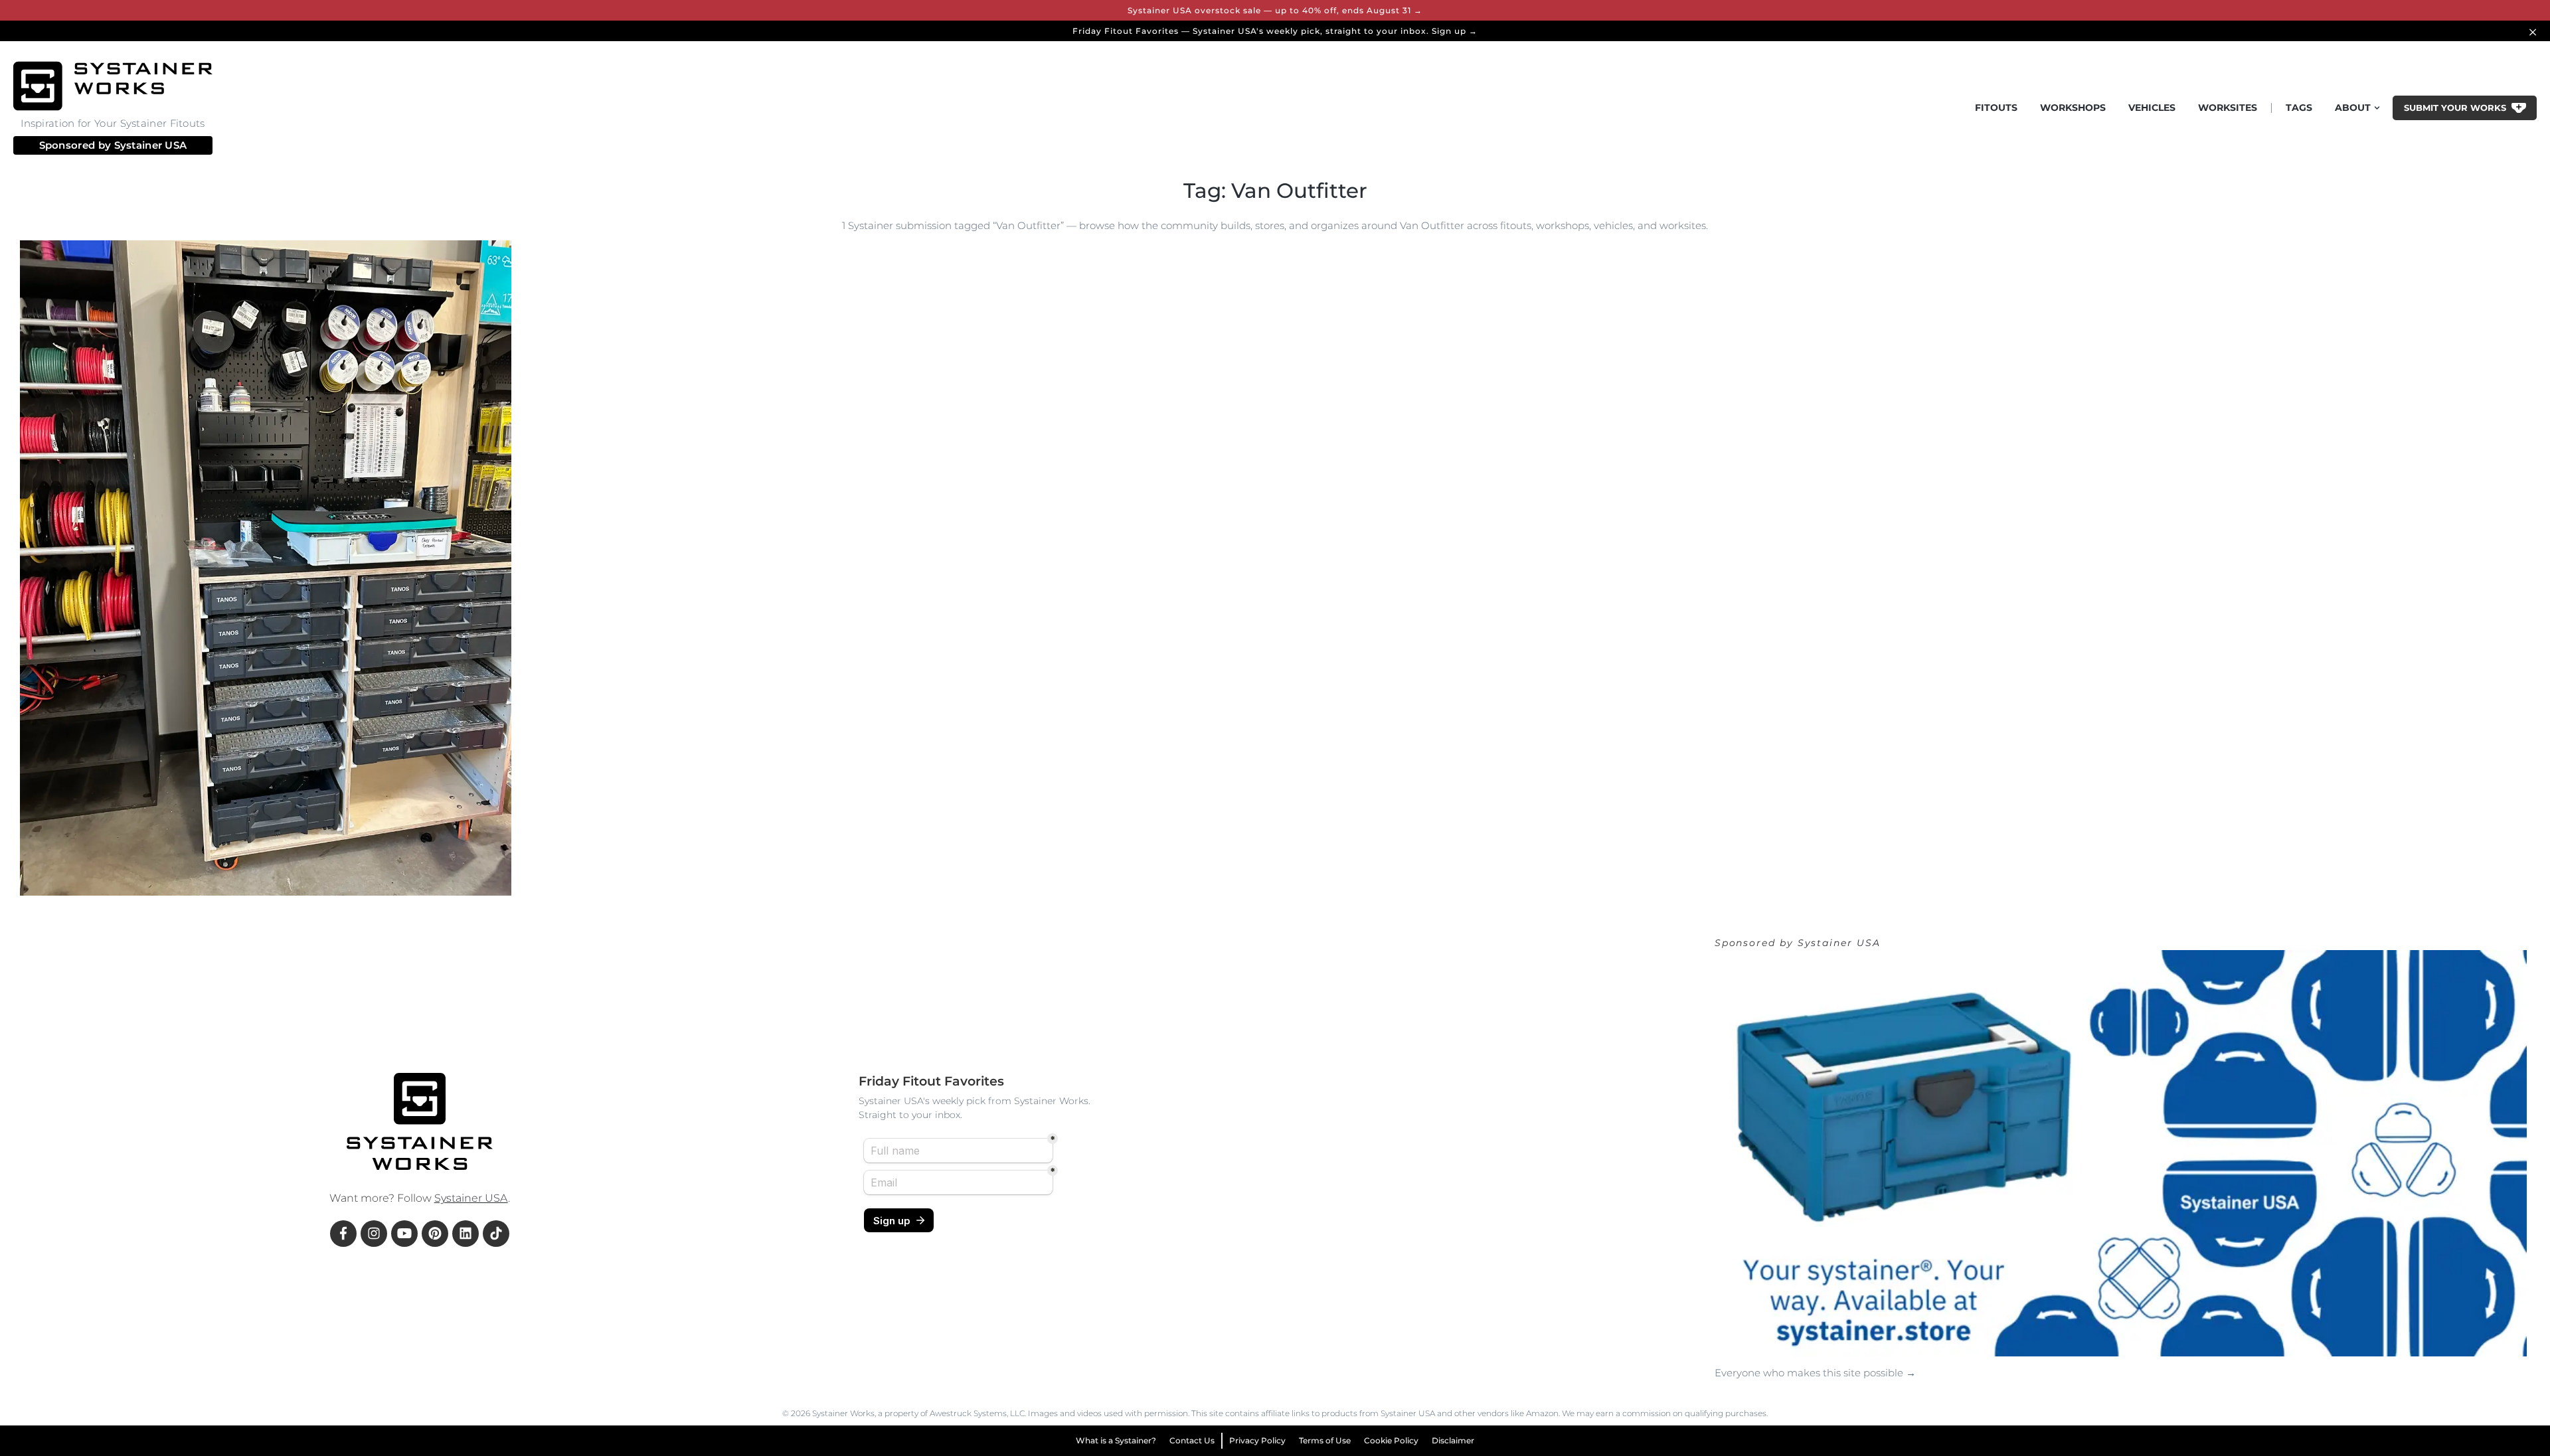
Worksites (2228, 108)
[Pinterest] (435, 1234)
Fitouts (1996, 108)
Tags (2299, 108)
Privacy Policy (1257, 1440)
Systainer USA (151, 145)
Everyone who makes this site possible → (1815, 1373)
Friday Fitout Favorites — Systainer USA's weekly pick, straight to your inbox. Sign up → (1275, 31)
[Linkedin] (466, 1234)
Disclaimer (1453, 1440)
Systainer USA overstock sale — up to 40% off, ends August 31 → (1275, 10)
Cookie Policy (1391, 1440)
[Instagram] (374, 1234)
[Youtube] (404, 1234)
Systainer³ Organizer (80, 875)
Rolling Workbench (288, 875)
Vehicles (2152, 108)
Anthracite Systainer (186, 875)
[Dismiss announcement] (2535, 31)
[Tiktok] (496, 1234)
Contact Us (1192, 1440)
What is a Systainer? (1116, 1440)
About (2353, 108)
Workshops (2073, 108)
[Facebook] (343, 1234)
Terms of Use (1325, 1440)
